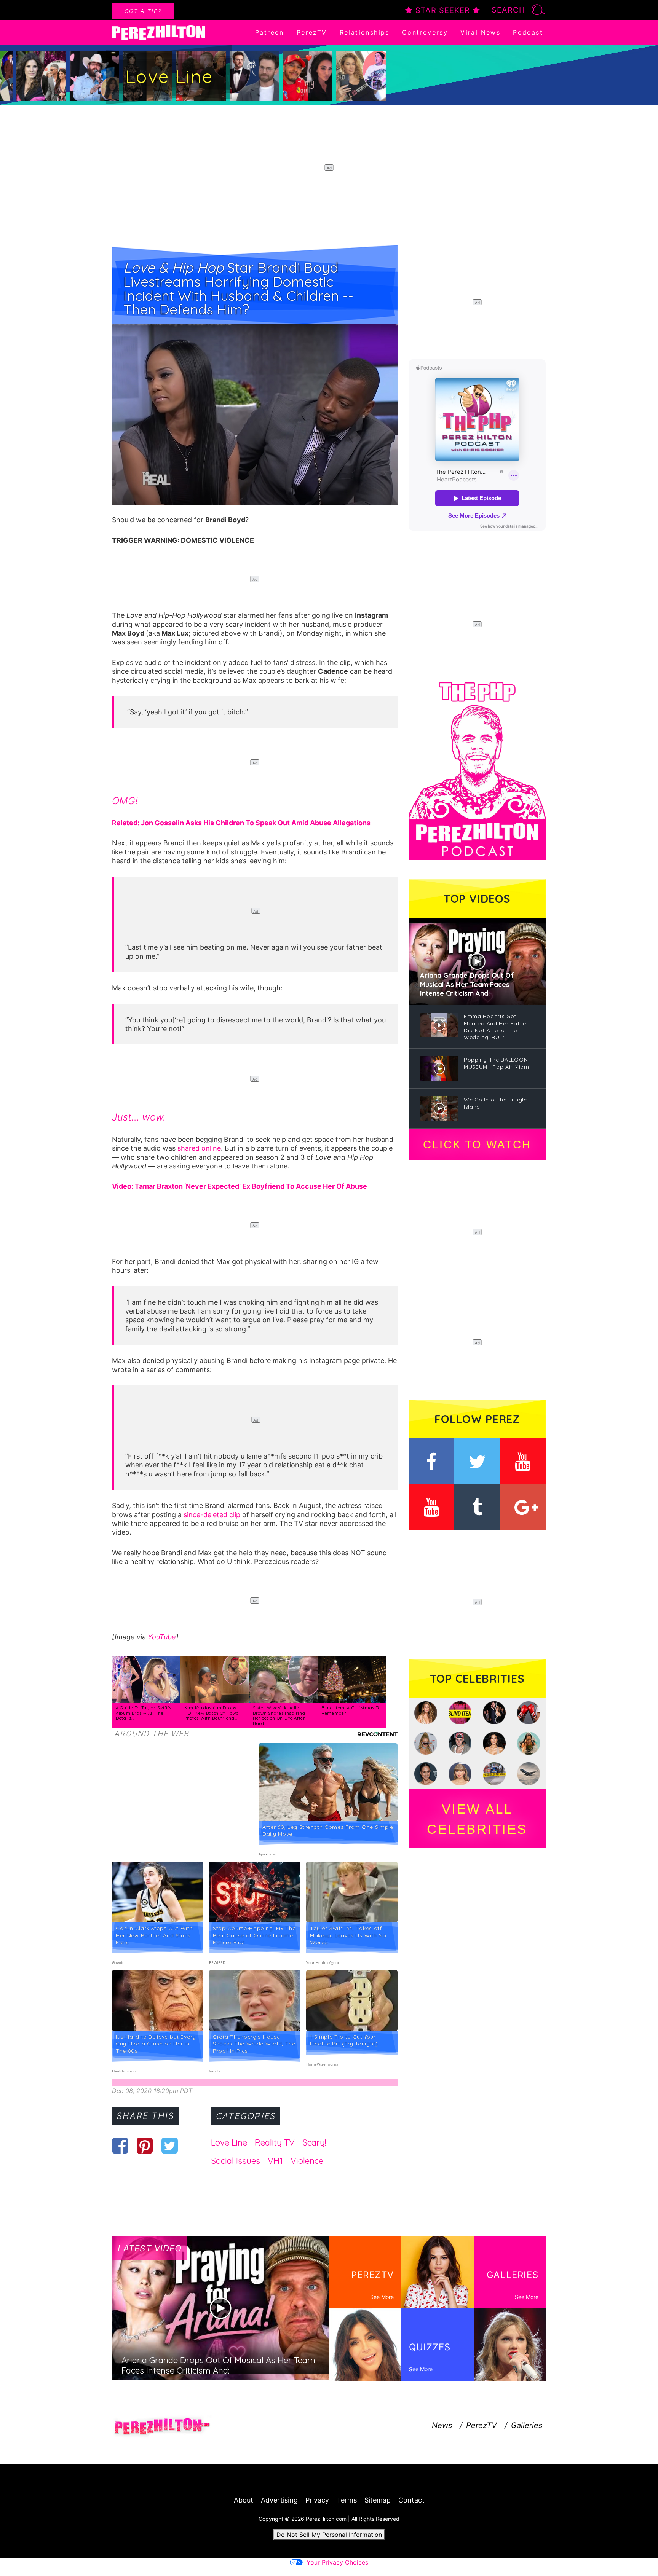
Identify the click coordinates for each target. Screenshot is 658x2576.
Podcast (528, 32)
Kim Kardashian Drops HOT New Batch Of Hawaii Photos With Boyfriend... (213, 1713)
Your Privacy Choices (337, 2562)
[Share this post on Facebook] (120, 2146)
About (244, 2500)
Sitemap (378, 2500)
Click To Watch (477, 1145)
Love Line (229, 2142)
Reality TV (275, 2142)
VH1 (275, 2161)
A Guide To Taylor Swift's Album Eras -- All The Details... (144, 1713)
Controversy (425, 32)
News (442, 2425)
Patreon (270, 32)
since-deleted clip (212, 1515)
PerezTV (312, 32)
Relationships (365, 32)
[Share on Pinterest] (145, 2146)
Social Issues (236, 2161)
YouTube (162, 1637)
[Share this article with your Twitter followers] (170, 2146)
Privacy (317, 2500)
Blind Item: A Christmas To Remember (351, 1710)
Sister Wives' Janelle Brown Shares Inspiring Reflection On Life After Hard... (279, 1716)
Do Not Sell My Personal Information (329, 2535)
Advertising (279, 2500)
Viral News (480, 32)
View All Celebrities (477, 1819)
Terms (347, 2500)
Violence (307, 2161)
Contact (411, 2500)
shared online (199, 1148)
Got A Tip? (143, 11)
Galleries (527, 2425)
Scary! (314, 2142)
